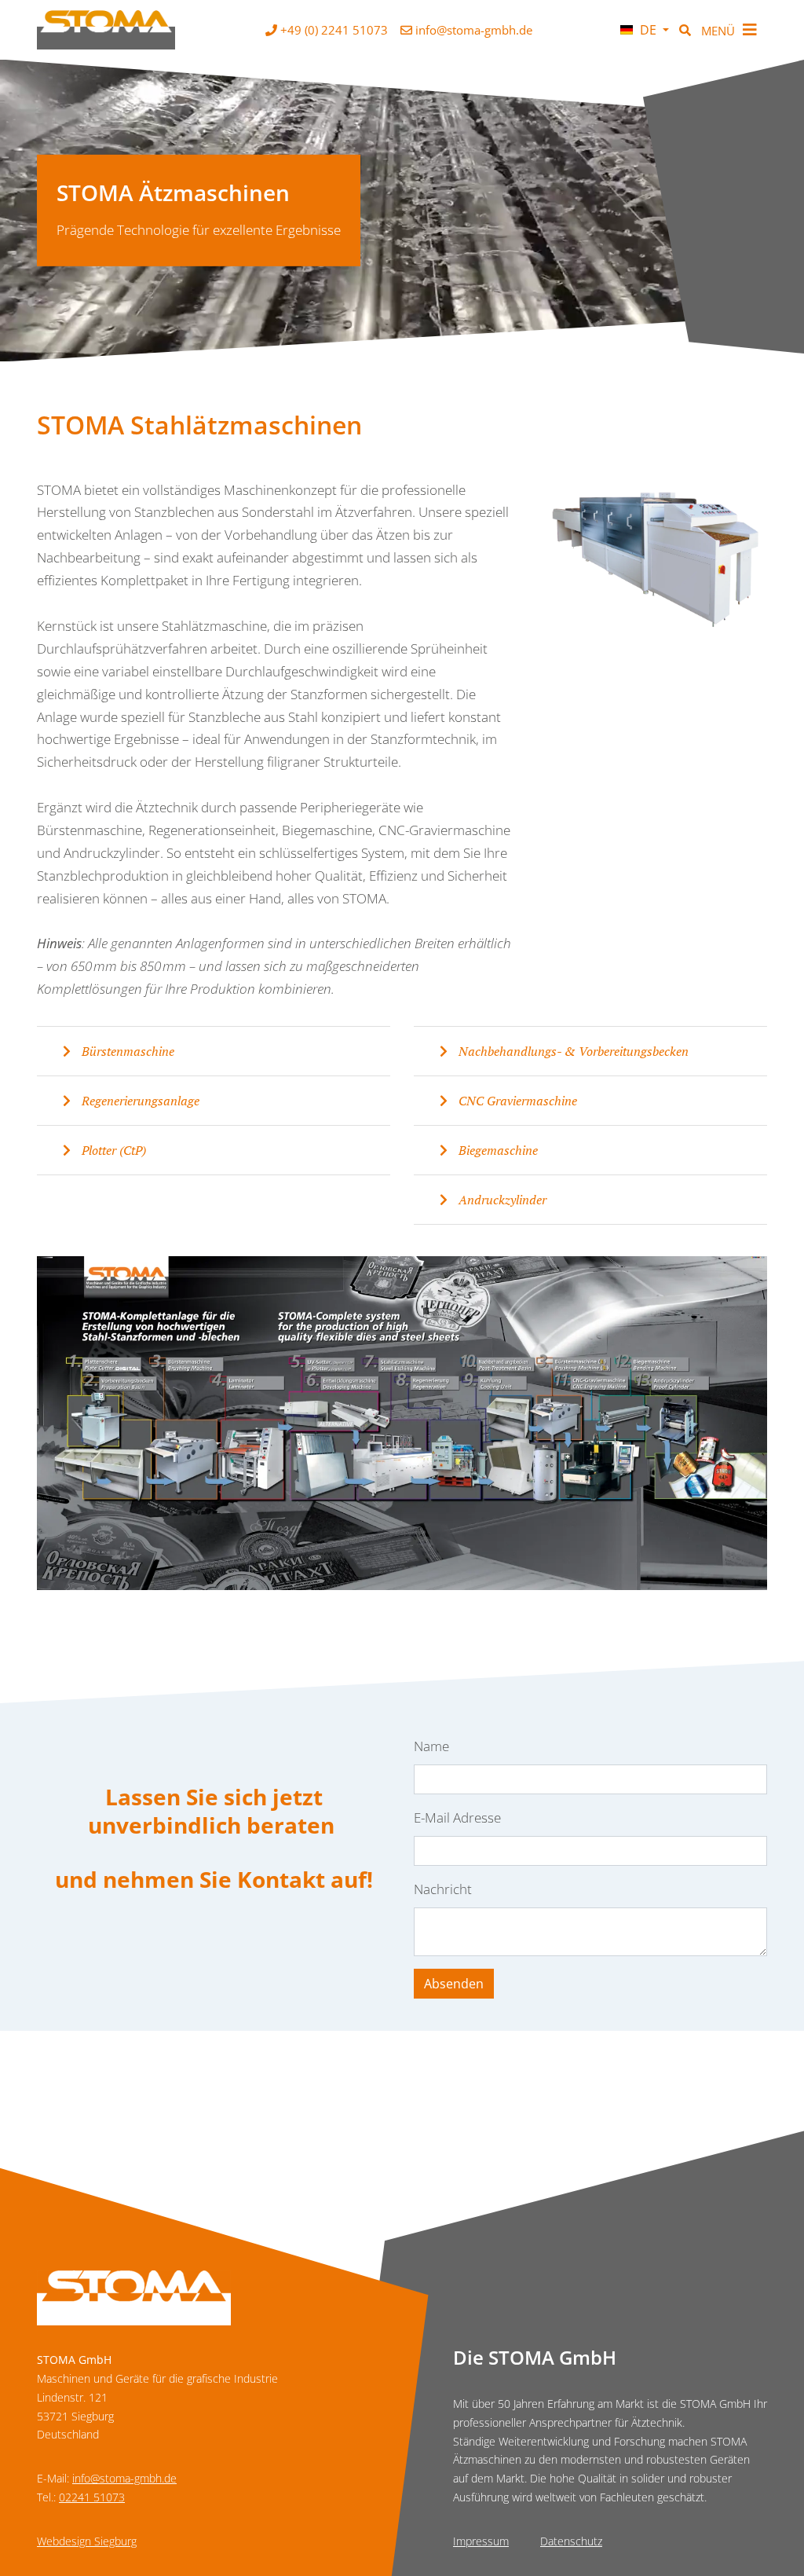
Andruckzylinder (501, 1200)
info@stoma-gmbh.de (124, 2478)
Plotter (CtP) (112, 1150)
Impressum (481, 2541)
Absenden (454, 1984)
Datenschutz (571, 2541)
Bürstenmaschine (126, 1051)
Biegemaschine (497, 1150)
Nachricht (443, 1889)
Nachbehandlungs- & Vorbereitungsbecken (572, 1051)
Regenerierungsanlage (139, 1101)
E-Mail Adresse (457, 1817)
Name (431, 1746)
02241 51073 (92, 2497)
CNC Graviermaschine (516, 1101)
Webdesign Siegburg (87, 2541)
